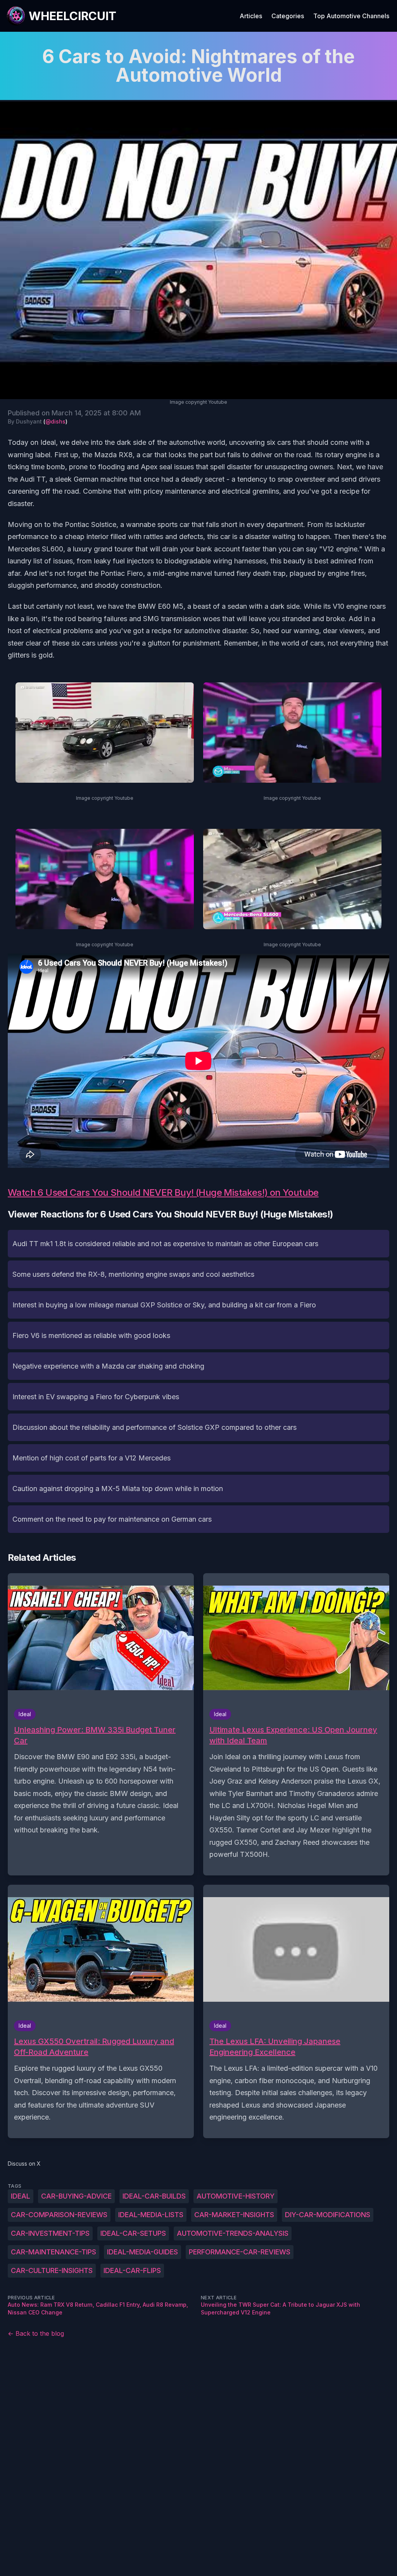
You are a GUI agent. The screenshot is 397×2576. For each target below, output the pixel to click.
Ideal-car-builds (154, 2196)
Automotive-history (236, 2196)
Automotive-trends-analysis (233, 2233)
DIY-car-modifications (328, 2215)
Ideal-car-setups (133, 2233)
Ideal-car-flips (132, 2270)
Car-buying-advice (76, 2196)
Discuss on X (24, 2164)
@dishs (55, 421)
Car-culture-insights (52, 2270)
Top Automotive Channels (351, 16)
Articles (251, 16)
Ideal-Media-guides (142, 2252)
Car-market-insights (234, 2215)
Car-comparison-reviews (59, 2215)
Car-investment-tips (50, 2233)
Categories (288, 16)
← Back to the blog (36, 2333)
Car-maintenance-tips (54, 2252)
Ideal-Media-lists (151, 2215)
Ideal (21, 2196)
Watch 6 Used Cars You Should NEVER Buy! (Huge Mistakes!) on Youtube (163, 1192)
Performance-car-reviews (240, 2252)
